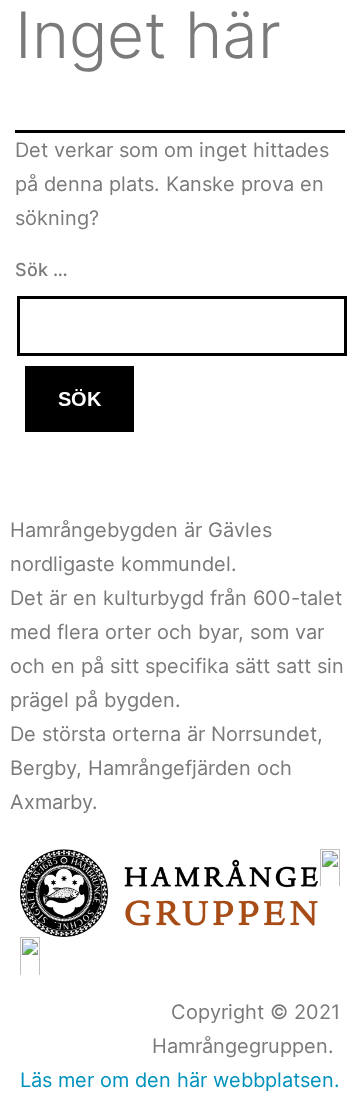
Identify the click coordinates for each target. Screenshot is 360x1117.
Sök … (41, 269)
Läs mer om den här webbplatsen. (180, 1080)
